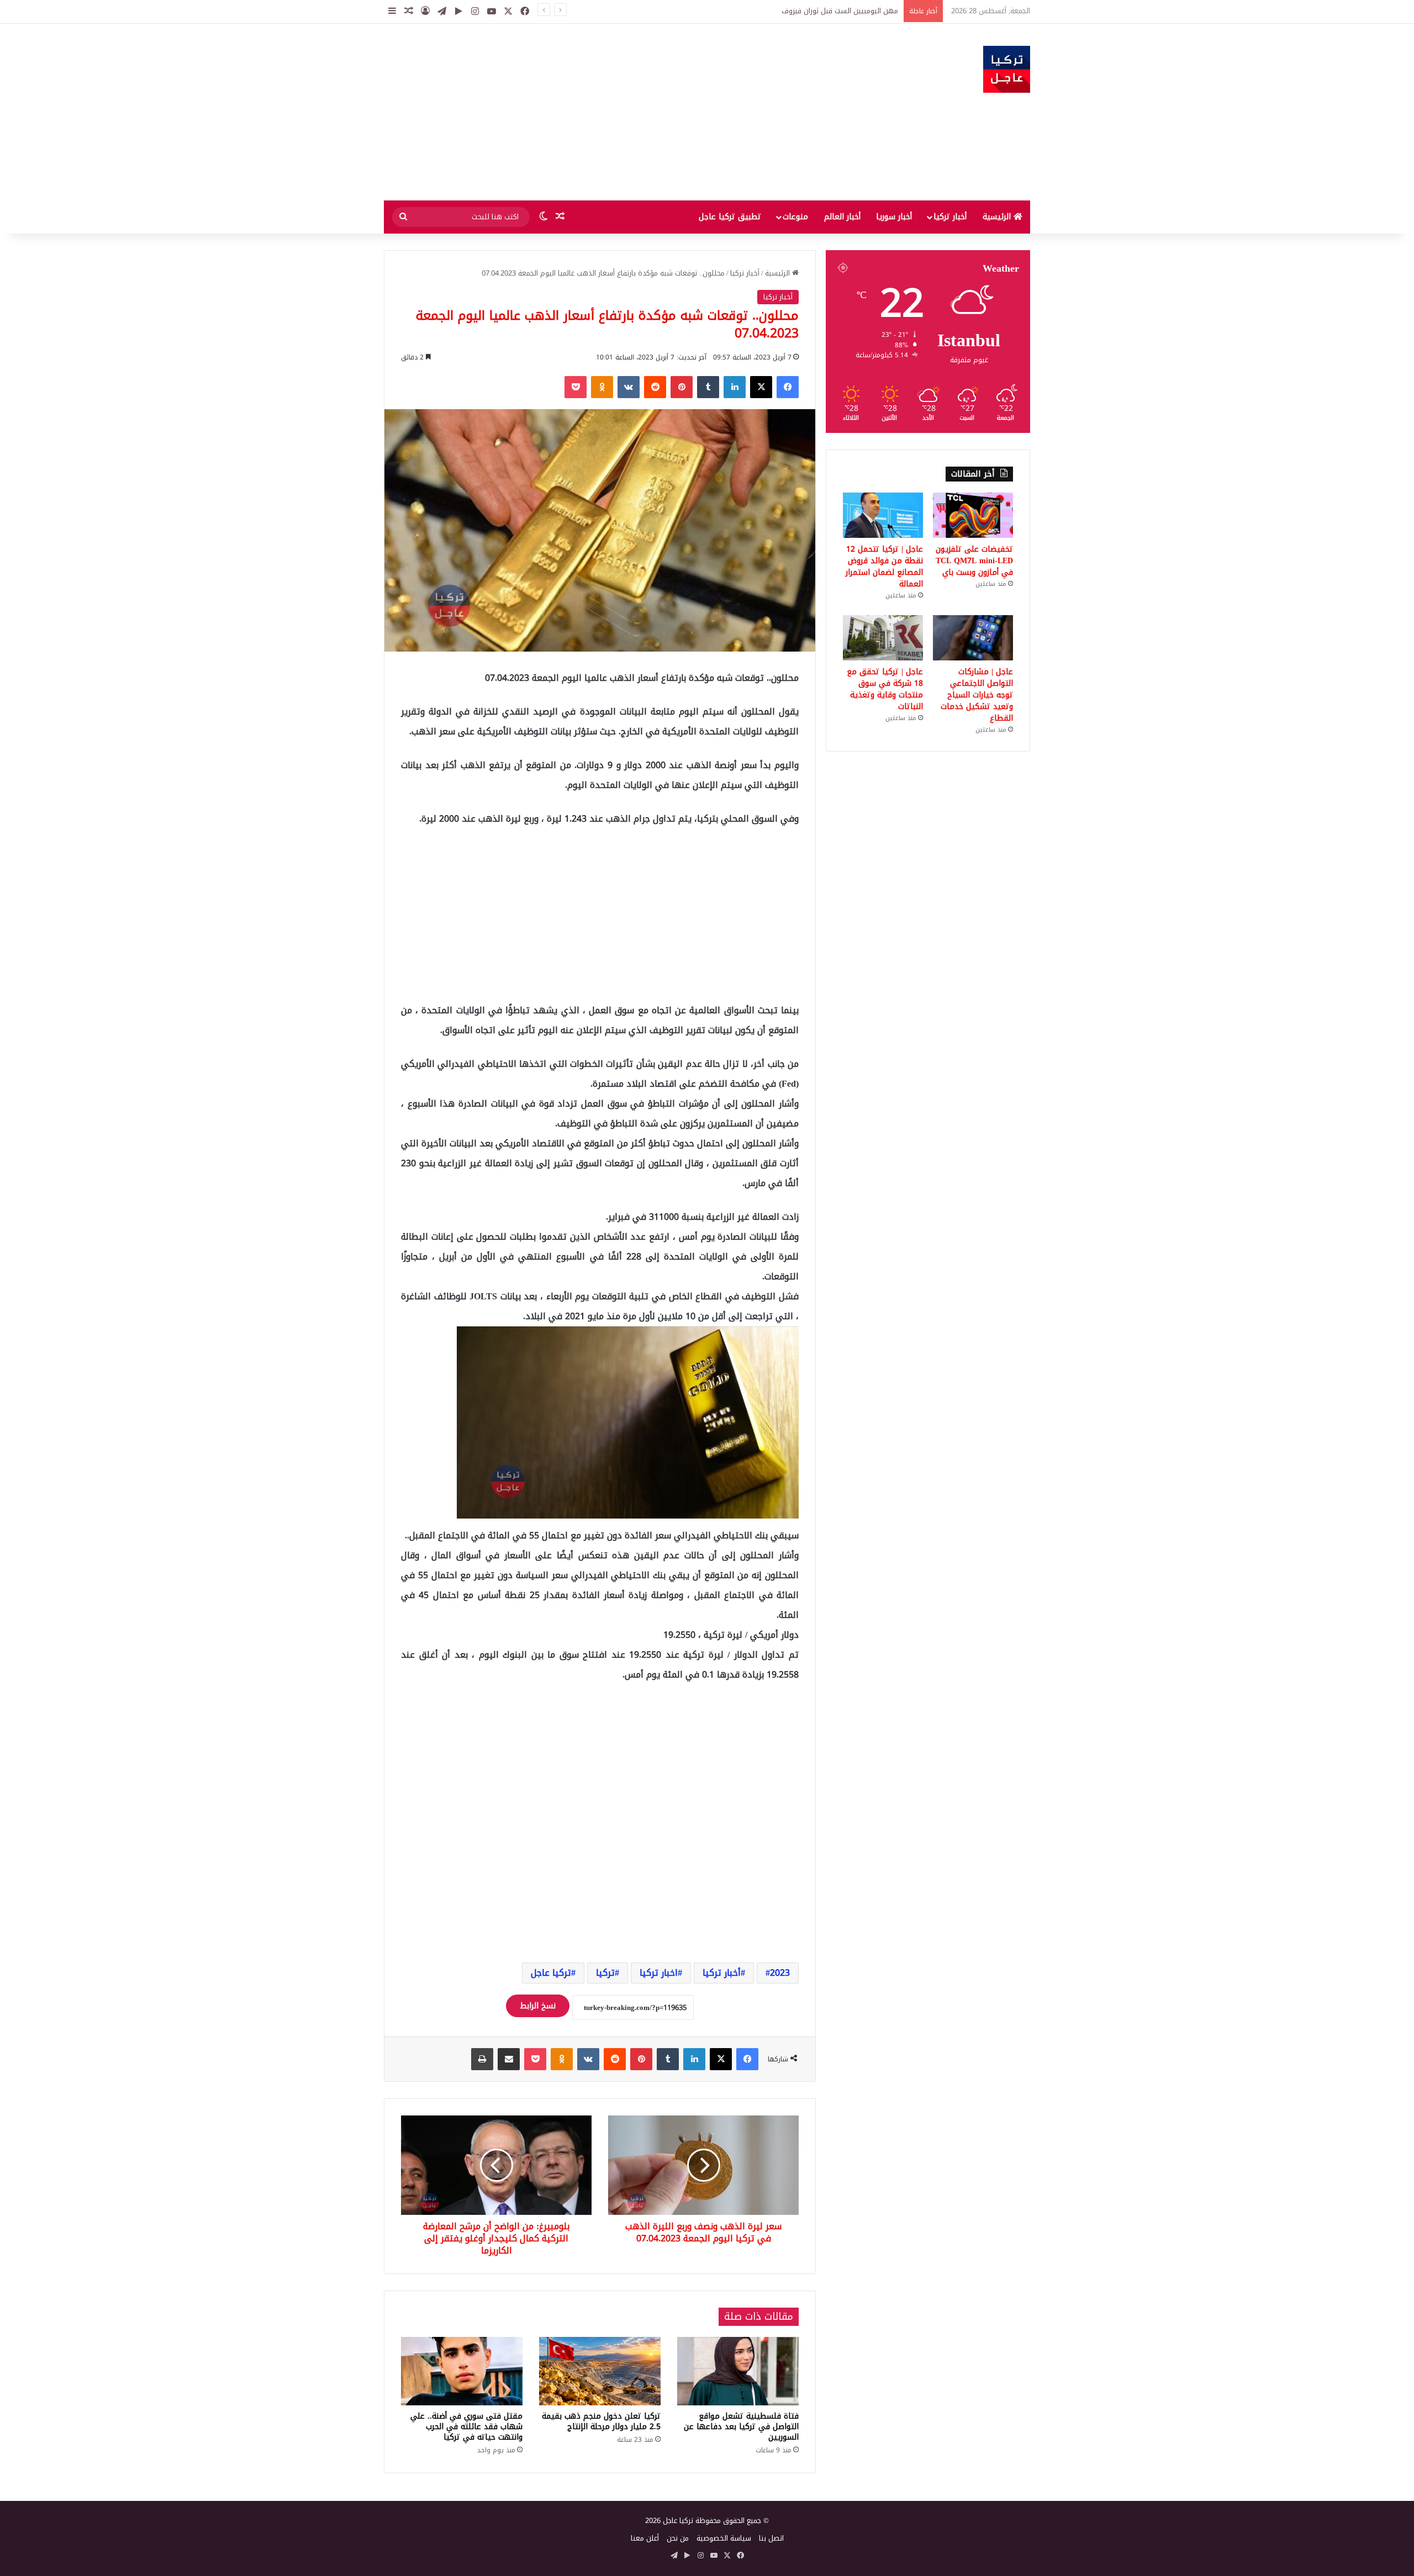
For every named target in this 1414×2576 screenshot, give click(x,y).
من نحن (678, 2538)
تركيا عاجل (551, 1973)
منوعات (795, 217)
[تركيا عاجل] (1007, 69)
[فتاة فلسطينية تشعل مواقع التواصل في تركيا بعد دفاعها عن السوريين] (738, 2371)
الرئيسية (998, 217)
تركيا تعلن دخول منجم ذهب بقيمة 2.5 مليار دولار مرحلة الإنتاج (601, 2421)
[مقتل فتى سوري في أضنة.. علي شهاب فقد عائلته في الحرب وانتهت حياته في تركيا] (462, 2371)
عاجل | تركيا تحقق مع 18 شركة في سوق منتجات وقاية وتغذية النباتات (885, 689)
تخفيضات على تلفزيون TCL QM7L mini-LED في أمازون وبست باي (974, 561)
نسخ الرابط (538, 2006)
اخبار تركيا (659, 1973)
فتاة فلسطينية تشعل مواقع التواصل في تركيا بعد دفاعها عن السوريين (741, 2427)
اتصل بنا (771, 2538)
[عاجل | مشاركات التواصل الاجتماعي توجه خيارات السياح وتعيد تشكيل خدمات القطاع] (973, 638)
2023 (780, 1973)
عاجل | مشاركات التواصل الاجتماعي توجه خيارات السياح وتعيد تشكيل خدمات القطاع (977, 695)
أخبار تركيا (950, 217)
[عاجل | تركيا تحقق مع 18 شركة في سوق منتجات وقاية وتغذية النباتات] (883, 638)
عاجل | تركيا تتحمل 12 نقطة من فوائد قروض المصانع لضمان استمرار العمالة (884, 567)
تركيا (605, 1973)
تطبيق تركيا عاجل (730, 217)
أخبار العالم (842, 217)
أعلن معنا (645, 2538)
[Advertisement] (597, 112)
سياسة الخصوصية (724, 2538)
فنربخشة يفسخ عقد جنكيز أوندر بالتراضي (837, 11)
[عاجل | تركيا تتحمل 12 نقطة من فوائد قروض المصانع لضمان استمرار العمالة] (883, 515)
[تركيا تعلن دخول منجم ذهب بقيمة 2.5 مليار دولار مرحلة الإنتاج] (600, 2371)
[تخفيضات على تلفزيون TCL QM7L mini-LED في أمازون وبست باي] (973, 515)
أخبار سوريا (894, 217)
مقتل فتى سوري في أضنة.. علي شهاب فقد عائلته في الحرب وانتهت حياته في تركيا (466, 2427)
